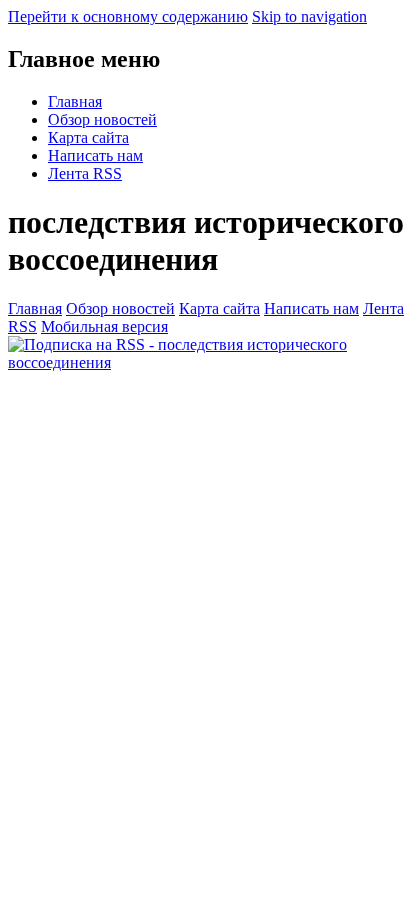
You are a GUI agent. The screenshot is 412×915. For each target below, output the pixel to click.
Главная (75, 101)
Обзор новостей (102, 119)
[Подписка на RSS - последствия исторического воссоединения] (206, 362)
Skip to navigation (309, 16)
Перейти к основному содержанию (128, 16)
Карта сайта (88, 137)
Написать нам (95, 155)
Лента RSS (85, 173)
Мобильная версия (104, 326)
